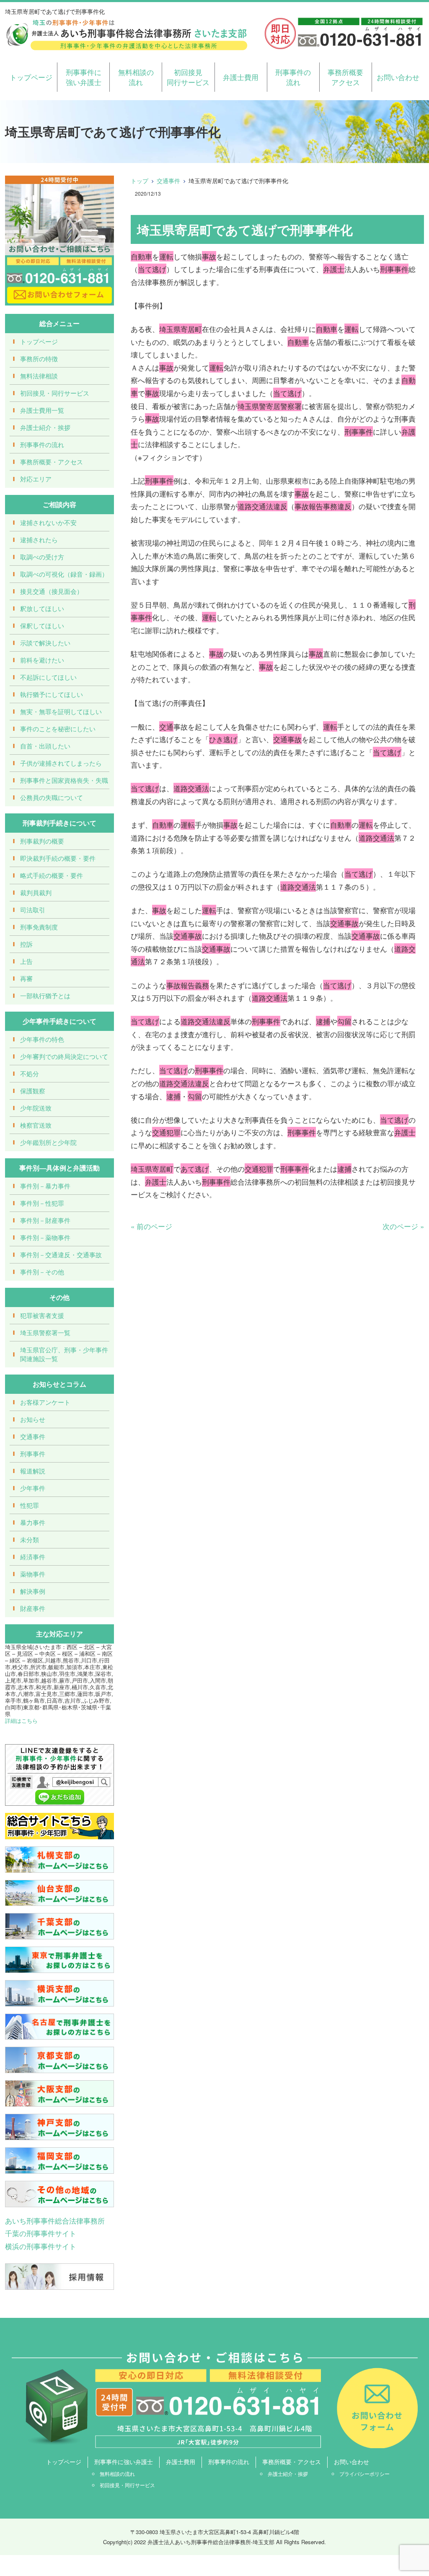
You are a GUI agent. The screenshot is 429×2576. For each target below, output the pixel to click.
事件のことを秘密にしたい (58, 729)
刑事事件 (33, 1454)
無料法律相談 (39, 376)
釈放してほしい (42, 608)
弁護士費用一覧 (42, 410)
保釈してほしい (42, 625)
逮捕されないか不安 (48, 522)
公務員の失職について (52, 797)
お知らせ (33, 1419)
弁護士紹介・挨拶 (45, 427)
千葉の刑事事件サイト (41, 2233)
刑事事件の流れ (293, 77)
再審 (26, 978)
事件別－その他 (42, 1272)
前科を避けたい (42, 660)
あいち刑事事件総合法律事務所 (55, 2220)
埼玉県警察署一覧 (45, 1332)
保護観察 (33, 1091)
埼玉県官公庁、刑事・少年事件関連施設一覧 (64, 1354)
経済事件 (33, 1557)
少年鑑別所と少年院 (48, 1142)
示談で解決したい (45, 643)
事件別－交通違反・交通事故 (61, 1254)
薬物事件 (33, 1574)
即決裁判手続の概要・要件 (58, 858)
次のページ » (403, 1226)
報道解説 (33, 1471)
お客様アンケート (45, 1402)
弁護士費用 (241, 77)
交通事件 (168, 181)
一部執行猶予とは (45, 995)
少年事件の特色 (42, 1039)
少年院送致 (36, 1108)
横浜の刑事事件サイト (41, 2246)
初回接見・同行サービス (55, 393)
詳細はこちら (21, 1720)
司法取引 (33, 910)
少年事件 (33, 1488)
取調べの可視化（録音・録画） (64, 574)
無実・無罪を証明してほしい (61, 711)
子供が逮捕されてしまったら (61, 763)
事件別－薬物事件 (45, 1237)
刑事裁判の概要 (42, 841)
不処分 (30, 1073)
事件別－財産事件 (45, 1220)
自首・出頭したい (45, 746)
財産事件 (33, 1608)
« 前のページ (151, 1226)
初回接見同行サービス (188, 77)
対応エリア (36, 479)
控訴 (26, 944)
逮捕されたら (39, 540)
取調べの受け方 (42, 557)
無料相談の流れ (136, 77)
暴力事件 (33, 1522)
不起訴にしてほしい (48, 677)
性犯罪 (30, 1505)
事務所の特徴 (39, 359)
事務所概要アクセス (345, 77)
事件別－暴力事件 (45, 1186)
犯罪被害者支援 (42, 1315)
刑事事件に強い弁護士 (84, 77)
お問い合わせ (398, 77)
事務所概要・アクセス (52, 462)
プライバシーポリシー (364, 2474)
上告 (26, 961)
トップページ (31, 77)
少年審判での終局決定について (64, 1056)
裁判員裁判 (36, 892)
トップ (140, 181)
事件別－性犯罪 (42, 1203)
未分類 (30, 1539)
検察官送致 (36, 1125)
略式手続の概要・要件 (52, 875)
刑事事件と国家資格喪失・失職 (64, 780)
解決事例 (33, 1591)
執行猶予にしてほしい (52, 694)
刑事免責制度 (39, 927)
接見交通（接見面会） (52, 591)
